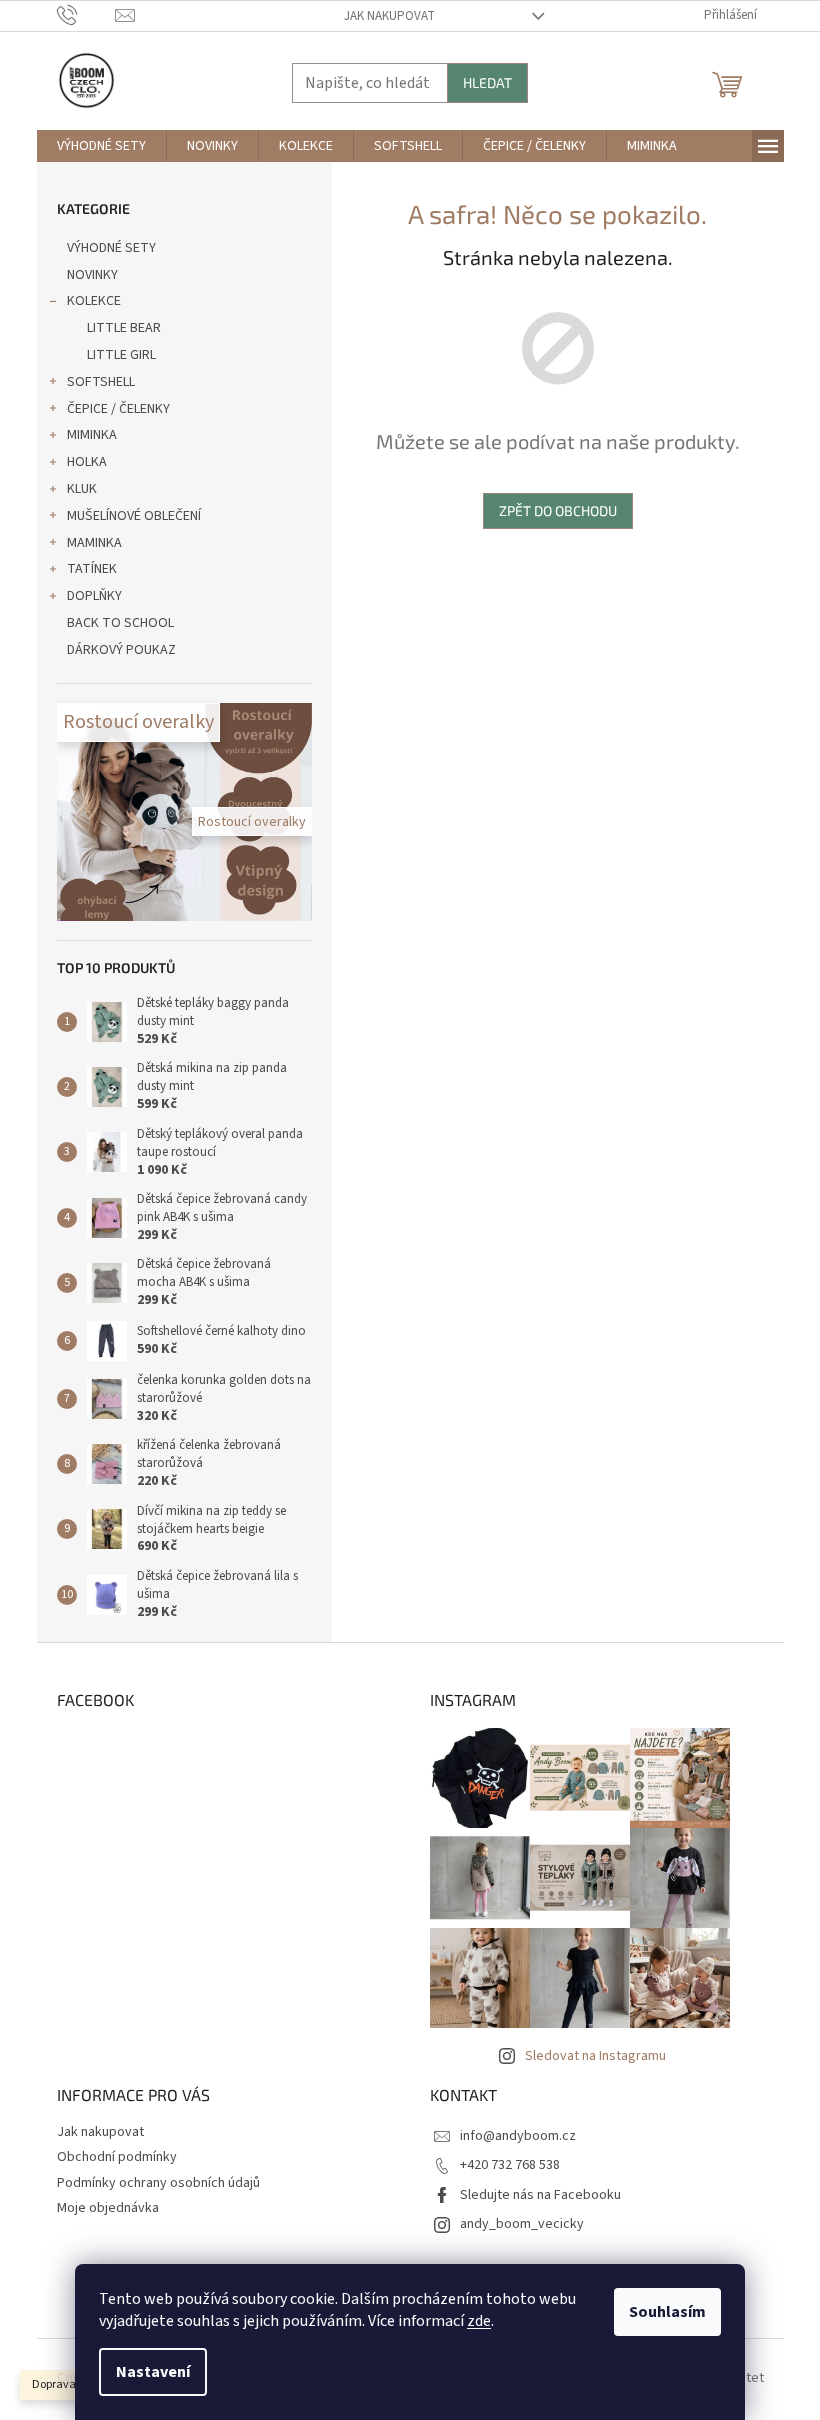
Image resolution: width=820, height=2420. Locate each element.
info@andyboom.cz (518, 2136)
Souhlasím (667, 2312)
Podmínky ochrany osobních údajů (158, 2183)
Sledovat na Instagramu (595, 2056)
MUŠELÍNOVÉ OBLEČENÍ (134, 516)
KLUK (82, 489)
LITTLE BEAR (124, 328)
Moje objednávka (108, 2208)
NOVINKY (92, 275)
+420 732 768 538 (510, 2165)
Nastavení (153, 2372)
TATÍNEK (92, 569)
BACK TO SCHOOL (120, 623)
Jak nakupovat (389, 16)
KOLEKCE (94, 301)
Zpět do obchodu (558, 510)
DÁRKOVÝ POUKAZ (121, 650)
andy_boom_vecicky (522, 2224)
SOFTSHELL (101, 382)
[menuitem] (101, 146)
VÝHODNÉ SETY (111, 248)
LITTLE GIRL (121, 355)
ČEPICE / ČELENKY (118, 409)
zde (479, 2321)
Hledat (487, 82)
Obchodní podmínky (117, 2157)
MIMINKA (92, 435)
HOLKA (87, 462)
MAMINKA (94, 543)
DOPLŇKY (94, 596)
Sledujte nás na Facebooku (540, 2195)
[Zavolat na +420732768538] (86, 15)
